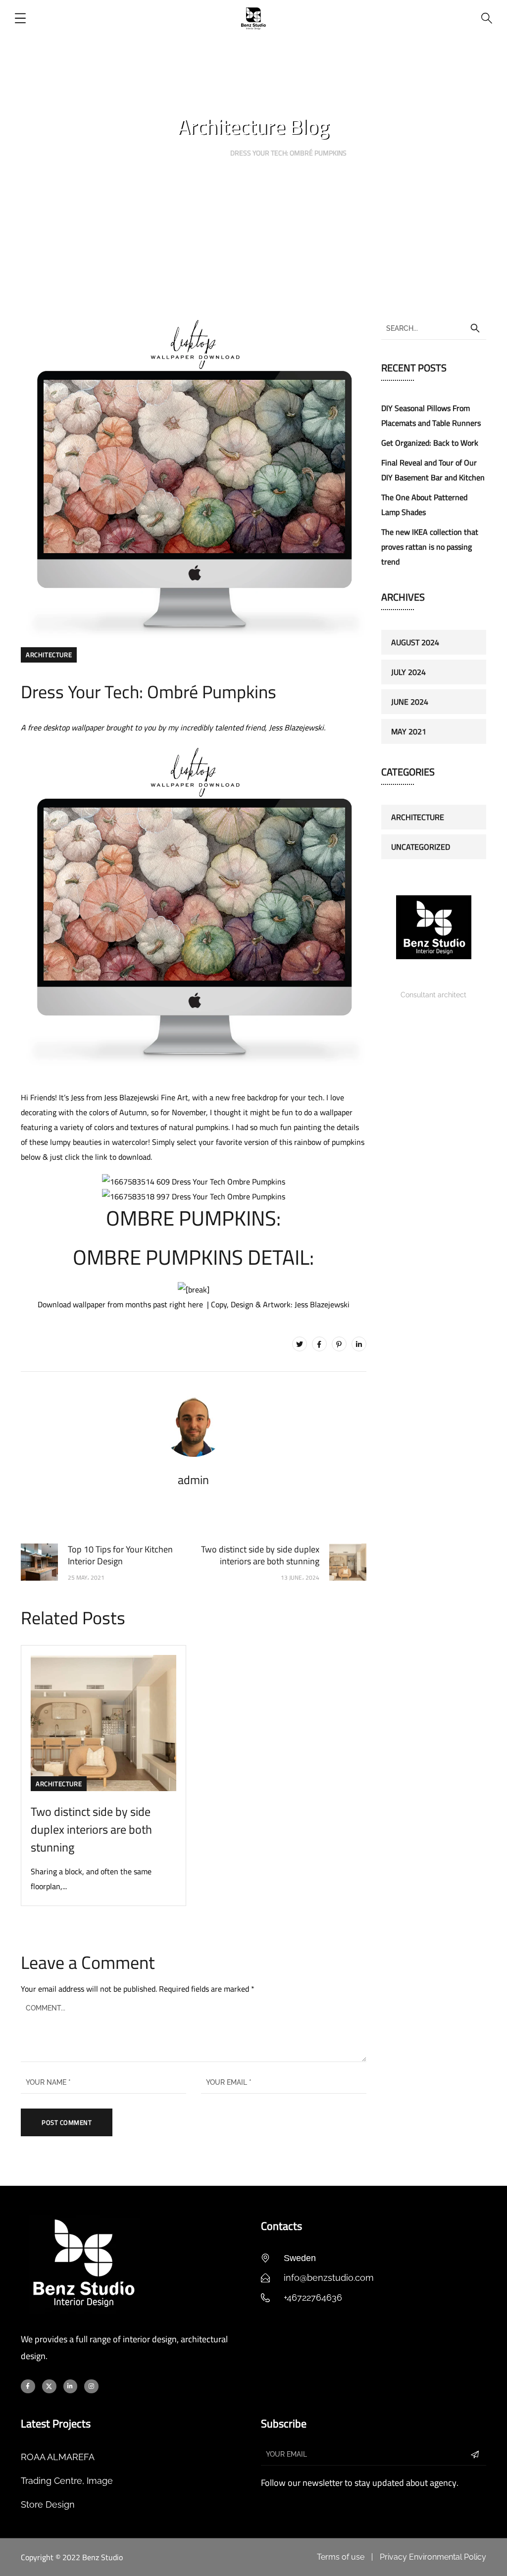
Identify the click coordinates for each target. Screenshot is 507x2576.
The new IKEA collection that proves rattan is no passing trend (430, 547)
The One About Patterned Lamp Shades (424, 505)
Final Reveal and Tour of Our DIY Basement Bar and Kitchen (433, 470)
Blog (205, 153)
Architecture (49, 655)
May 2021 (409, 731)
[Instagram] (91, 2387)
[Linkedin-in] (71, 2387)
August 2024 (415, 642)
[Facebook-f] (28, 2387)
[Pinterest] (339, 1344)
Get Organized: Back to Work (430, 443)
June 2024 (410, 702)
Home (170, 153)
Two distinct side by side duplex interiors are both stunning (91, 1829)
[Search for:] (434, 328)
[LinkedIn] (359, 1344)
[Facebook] (319, 1344)
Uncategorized (421, 847)
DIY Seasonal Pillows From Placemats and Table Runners (431, 415)
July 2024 (408, 672)
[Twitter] (300, 1344)
